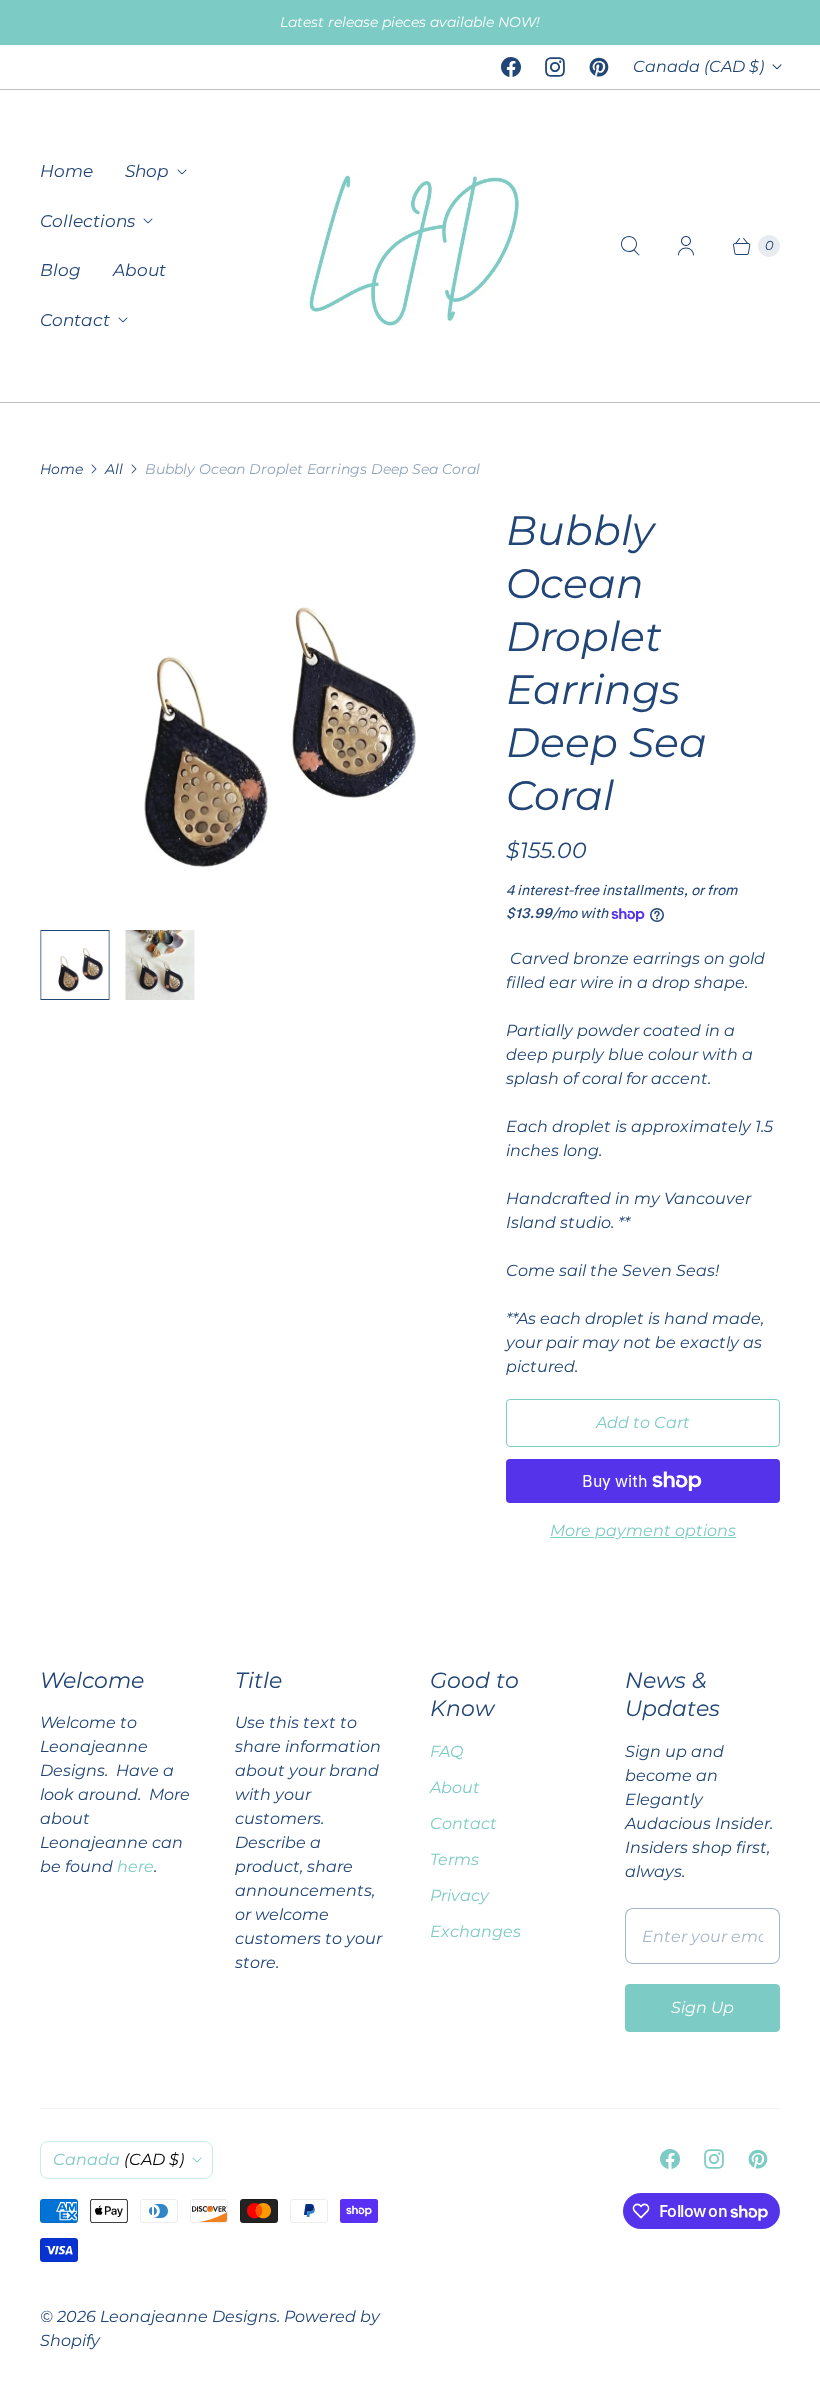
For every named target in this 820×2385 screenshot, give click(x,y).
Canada (698, 66)
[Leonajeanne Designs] (410, 246)
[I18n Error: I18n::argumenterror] (74, 964)
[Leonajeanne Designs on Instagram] (555, 67)
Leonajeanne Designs (188, 2316)
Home (66, 171)
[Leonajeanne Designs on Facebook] (511, 67)
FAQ (446, 1751)
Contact (75, 320)
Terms (454, 1859)
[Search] (630, 246)
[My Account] (686, 246)
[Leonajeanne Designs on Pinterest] (599, 67)
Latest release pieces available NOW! (410, 22)
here (135, 1866)
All (114, 469)
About (139, 270)
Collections (87, 221)
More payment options (643, 1530)
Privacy (459, 1895)
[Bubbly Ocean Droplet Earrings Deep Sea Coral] (245, 709)
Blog (60, 270)
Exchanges (475, 1931)
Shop (147, 171)
